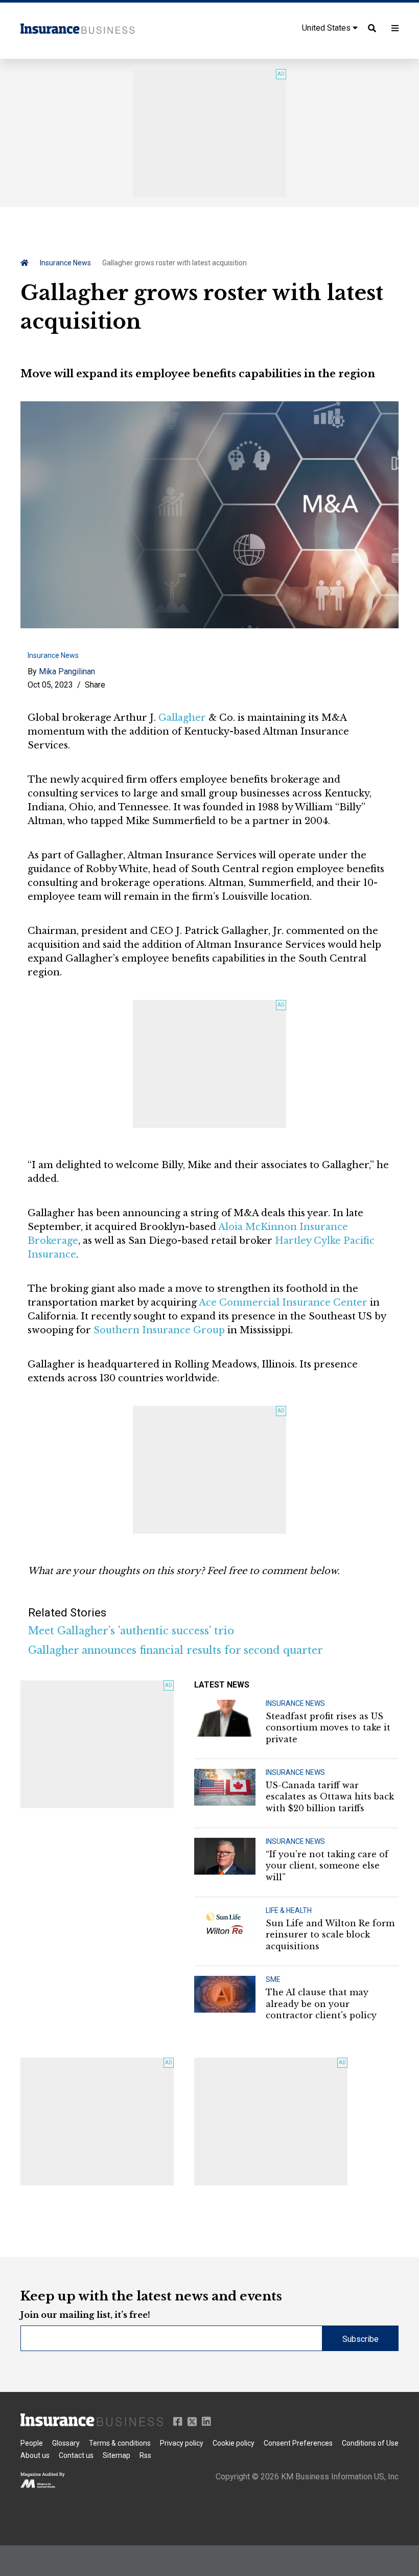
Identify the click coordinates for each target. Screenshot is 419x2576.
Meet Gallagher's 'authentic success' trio (131, 1631)
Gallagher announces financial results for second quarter (176, 1650)
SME (273, 1979)
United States (327, 28)
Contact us (76, 2455)
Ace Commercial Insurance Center (283, 1303)
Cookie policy (234, 2443)
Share (95, 685)
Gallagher (182, 718)
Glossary (66, 2443)
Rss (145, 2455)
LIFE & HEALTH (289, 1910)
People (32, 2443)
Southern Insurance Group (159, 1330)
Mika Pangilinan (67, 671)
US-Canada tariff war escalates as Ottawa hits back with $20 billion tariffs (330, 1797)
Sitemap (117, 2455)
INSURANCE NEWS (295, 1703)
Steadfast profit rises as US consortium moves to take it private (328, 1728)
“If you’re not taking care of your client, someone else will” (327, 1866)
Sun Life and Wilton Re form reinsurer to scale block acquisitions (330, 1935)
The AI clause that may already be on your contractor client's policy (321, 2004)
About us (35, 2455)
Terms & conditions (120, 2443)
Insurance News (65, 263)
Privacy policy (182, 2443)
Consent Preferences (298, 2443)
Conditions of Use (370, 2443)
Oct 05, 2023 (50, 685)
